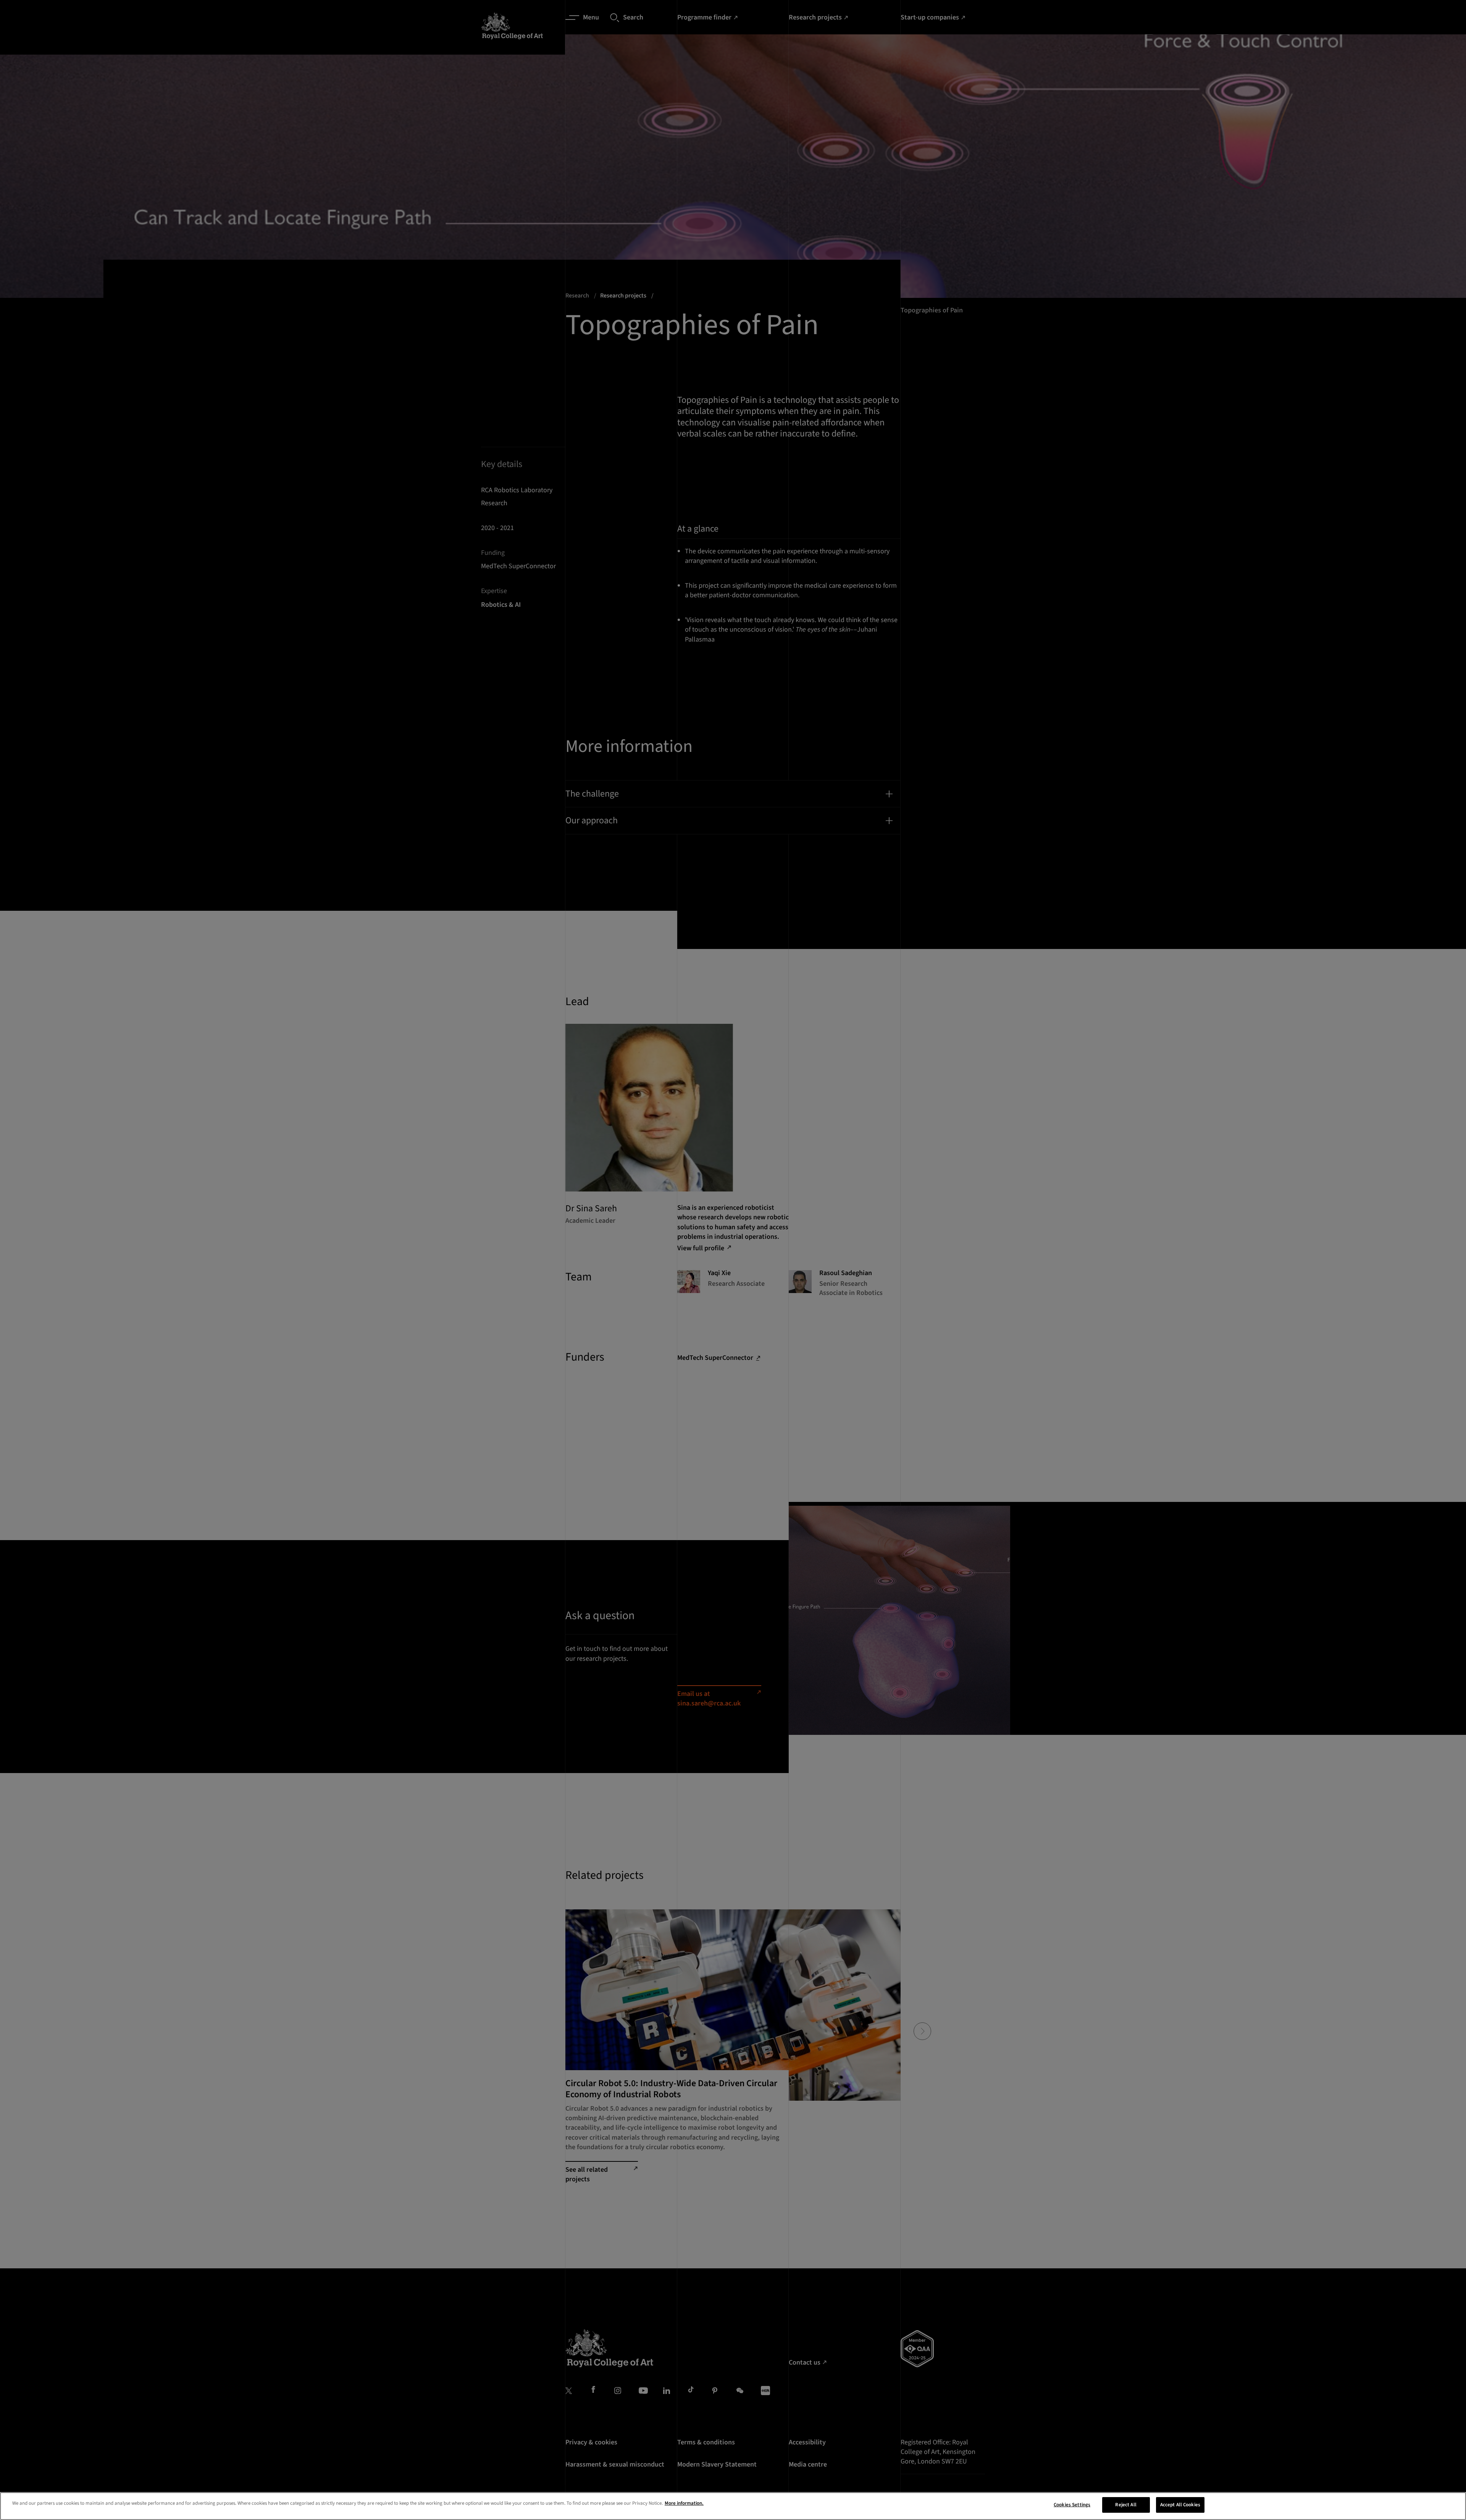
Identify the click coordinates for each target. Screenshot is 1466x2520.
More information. (684, 2503)
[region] (733, 2506)
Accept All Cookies (1180, 2505)
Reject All (1126, 2505)
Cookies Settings (1072, 2505)
